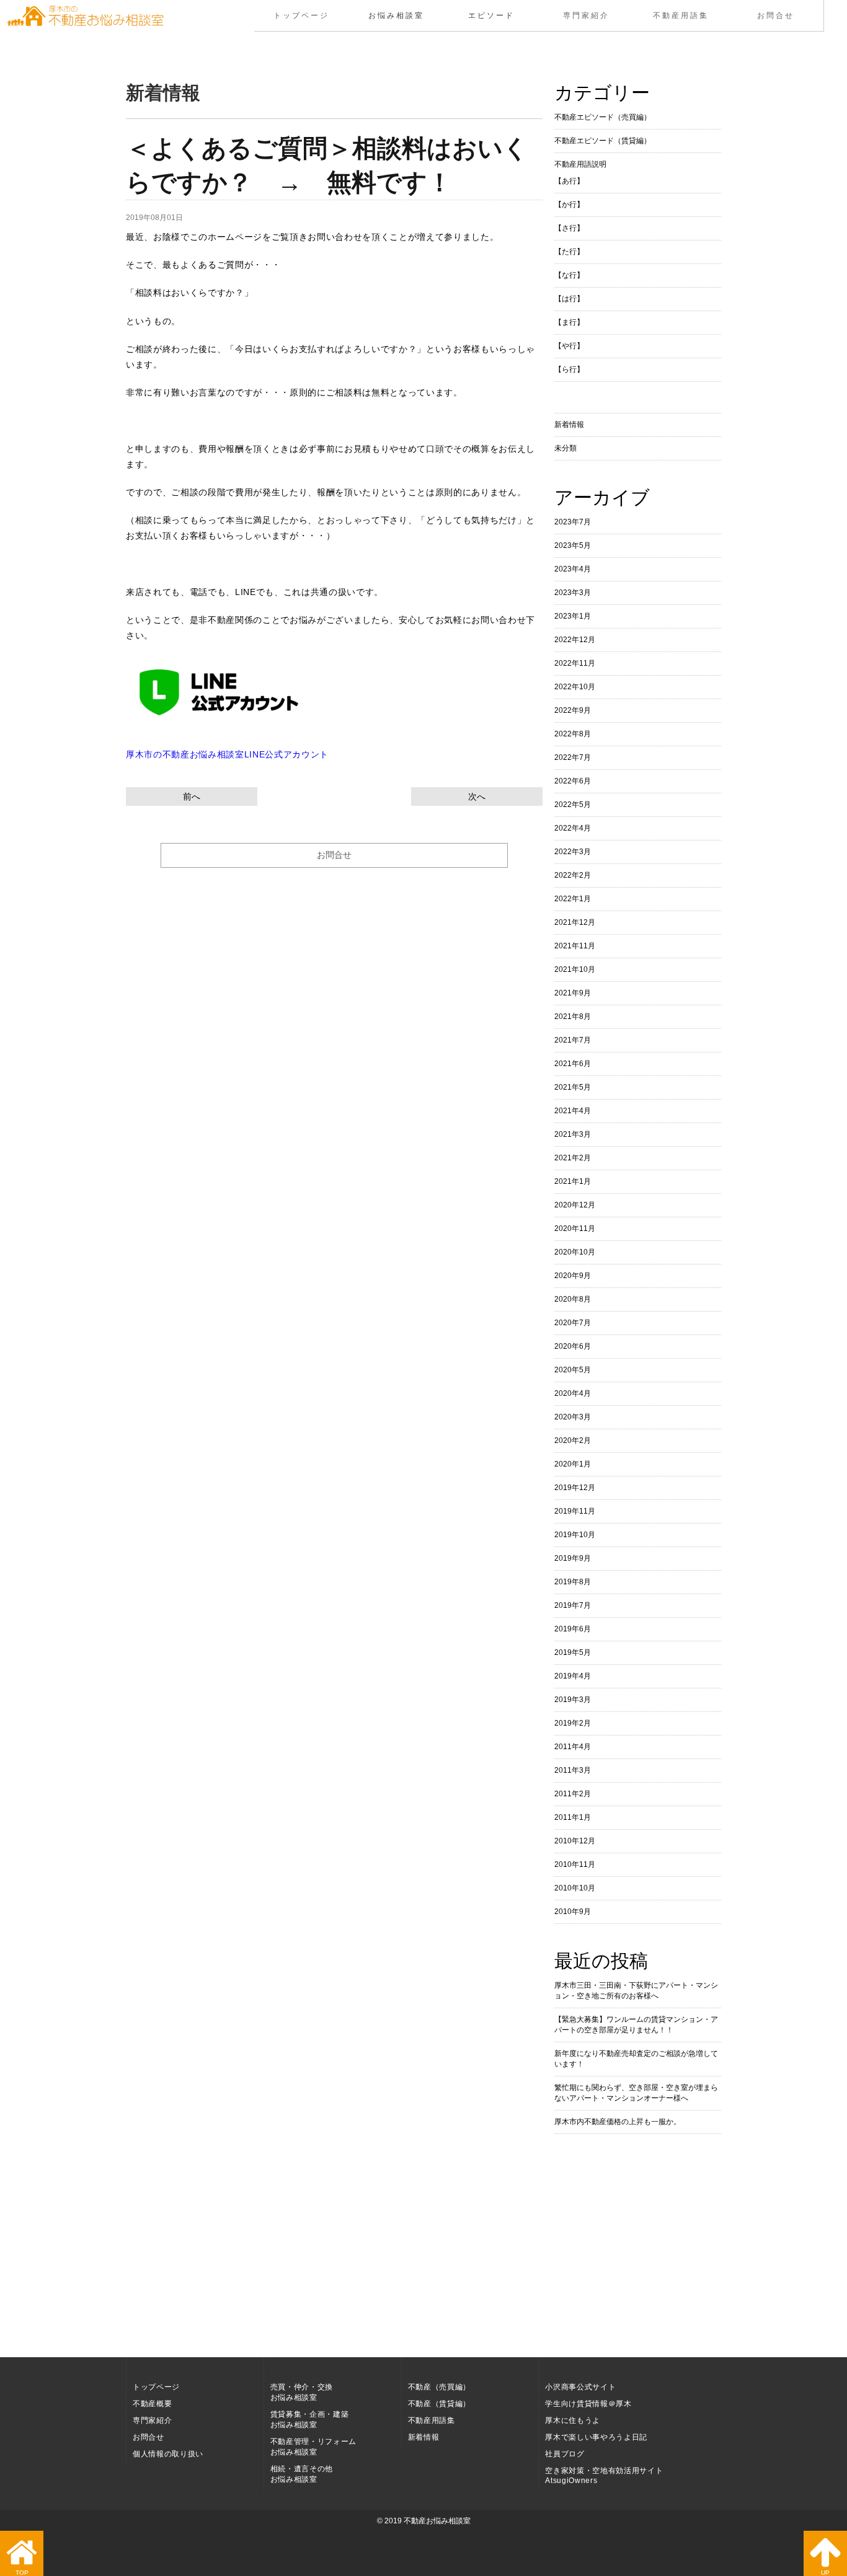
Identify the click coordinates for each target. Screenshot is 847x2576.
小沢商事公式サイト (580, 2387)
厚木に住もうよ (573, 2420)
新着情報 (569, 425)
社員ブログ (565, 2454)
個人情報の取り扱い (168, 2454)
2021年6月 (573, 1064)
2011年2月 (573, 1794)
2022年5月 (573, 805)
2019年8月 (573, 1582)
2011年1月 (573, 1817)
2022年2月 (573, 875)
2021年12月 (575, 922)
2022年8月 (573, 734)
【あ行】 (569, 181)
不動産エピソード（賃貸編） (603, 141)
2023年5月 (573, 545)
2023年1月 (573, 616)
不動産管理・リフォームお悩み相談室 (313, 2447)
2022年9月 (573, 710)
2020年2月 (573, 1440)
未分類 (565, 448)
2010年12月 (575, 1841)
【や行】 (569, 346)
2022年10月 (575, 687)
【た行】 (569, 252)
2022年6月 (573, 781)
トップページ (301, 15)
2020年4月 (573, 1393)
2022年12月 (575, 640)
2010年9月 (573, 1912)
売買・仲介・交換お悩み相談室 (302, 2392)
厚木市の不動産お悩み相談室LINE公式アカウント (227, 754)
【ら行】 (569, 369)
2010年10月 (575, 1888)
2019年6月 (573, 1629)
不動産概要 (152, 2404)
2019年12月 (575, 1488)
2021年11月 (575, 946)
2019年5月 (573, 1652)
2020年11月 (575, 1228)
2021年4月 (573, 1111)
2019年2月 (573, 1723)
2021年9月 (573, 993)
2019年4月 (573, 1676)
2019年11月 (575, 1511)
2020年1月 (573, 1464)
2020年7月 (573, 1323)
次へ (477, 796)
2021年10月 (575, 969)
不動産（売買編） (439, 2387)
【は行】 (569, 299)
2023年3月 (573, 593)
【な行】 (569, 275)
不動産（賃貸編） (439, 2404)
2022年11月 (575, 663)
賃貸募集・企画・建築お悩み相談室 (310, 2419)
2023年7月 (573, 522)
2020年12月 (575, 1205)
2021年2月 (573, 1158)
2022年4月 (573, 828)
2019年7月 (573, 1605)
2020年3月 (573, 1417)
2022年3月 (573, 852)
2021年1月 (573, 1181)
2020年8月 (573, 1299)
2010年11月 (575, 1864)
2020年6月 (573, 1346)
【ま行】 (569, 322)
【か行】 (569, 205)
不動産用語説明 (580, 164)
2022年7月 (573, 757)
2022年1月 (573, 899)
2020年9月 (573, 1276)
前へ (192, 796)
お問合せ (776, 15)
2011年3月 (573, 1770)
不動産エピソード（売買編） (603, 117)
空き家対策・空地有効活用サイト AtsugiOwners (604, 2476)
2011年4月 (573, 1747)
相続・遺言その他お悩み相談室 (302, 2474)
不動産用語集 (681, 15)
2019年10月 (575, 1535)
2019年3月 (573, 1700)
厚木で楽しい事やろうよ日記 (596, 2437)
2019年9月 (573, 1558)
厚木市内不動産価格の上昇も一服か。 (618, 2122)
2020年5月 (573, 1370)
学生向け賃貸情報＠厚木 (588, 2404)
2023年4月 (573, 569)
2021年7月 (573, 1040)
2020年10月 (575, 1252)
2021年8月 (573, 1017)
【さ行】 (569, 228)
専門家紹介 (586, 15)
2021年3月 (573, 1134)
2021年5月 (573, 1087)
